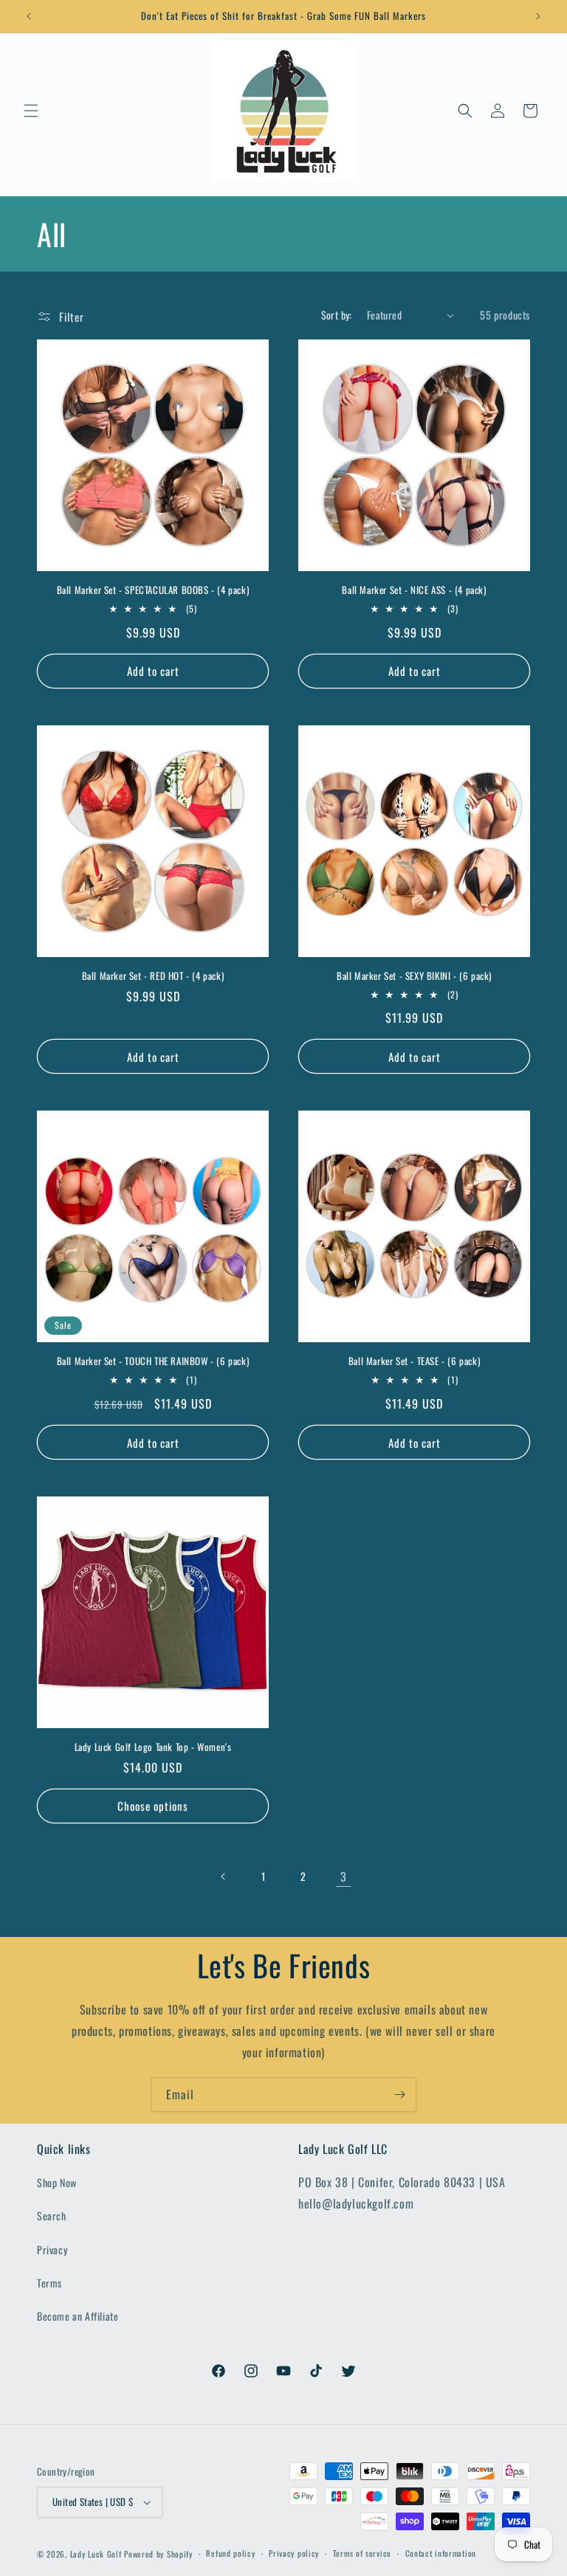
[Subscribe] (399, 2095)
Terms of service (362, 2553)
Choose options (153, 1806)
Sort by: (337, 315)
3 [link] (344, 1876)
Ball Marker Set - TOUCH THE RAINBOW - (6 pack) (153, 1361)
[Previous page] (224, 1876)
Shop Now (57, 2182)
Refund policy (230, 2553)
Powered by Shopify (158, 2554)
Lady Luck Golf (96, 2554)
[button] (31, 111)
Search (52, 2216)
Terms (49, 2283)
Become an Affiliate (78, 2316)
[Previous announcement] (29, 16)
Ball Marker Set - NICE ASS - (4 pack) (414, 590)
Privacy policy (294, 2553)
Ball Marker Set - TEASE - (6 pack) (414, 1361)
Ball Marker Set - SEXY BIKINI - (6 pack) (414, 976)
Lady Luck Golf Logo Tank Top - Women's (153, 1747)
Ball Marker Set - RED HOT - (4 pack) (153, 976)
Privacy (52, 2249)
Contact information (441, 2553)
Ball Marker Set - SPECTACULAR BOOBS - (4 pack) (153, 590)
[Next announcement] (538, 16)
